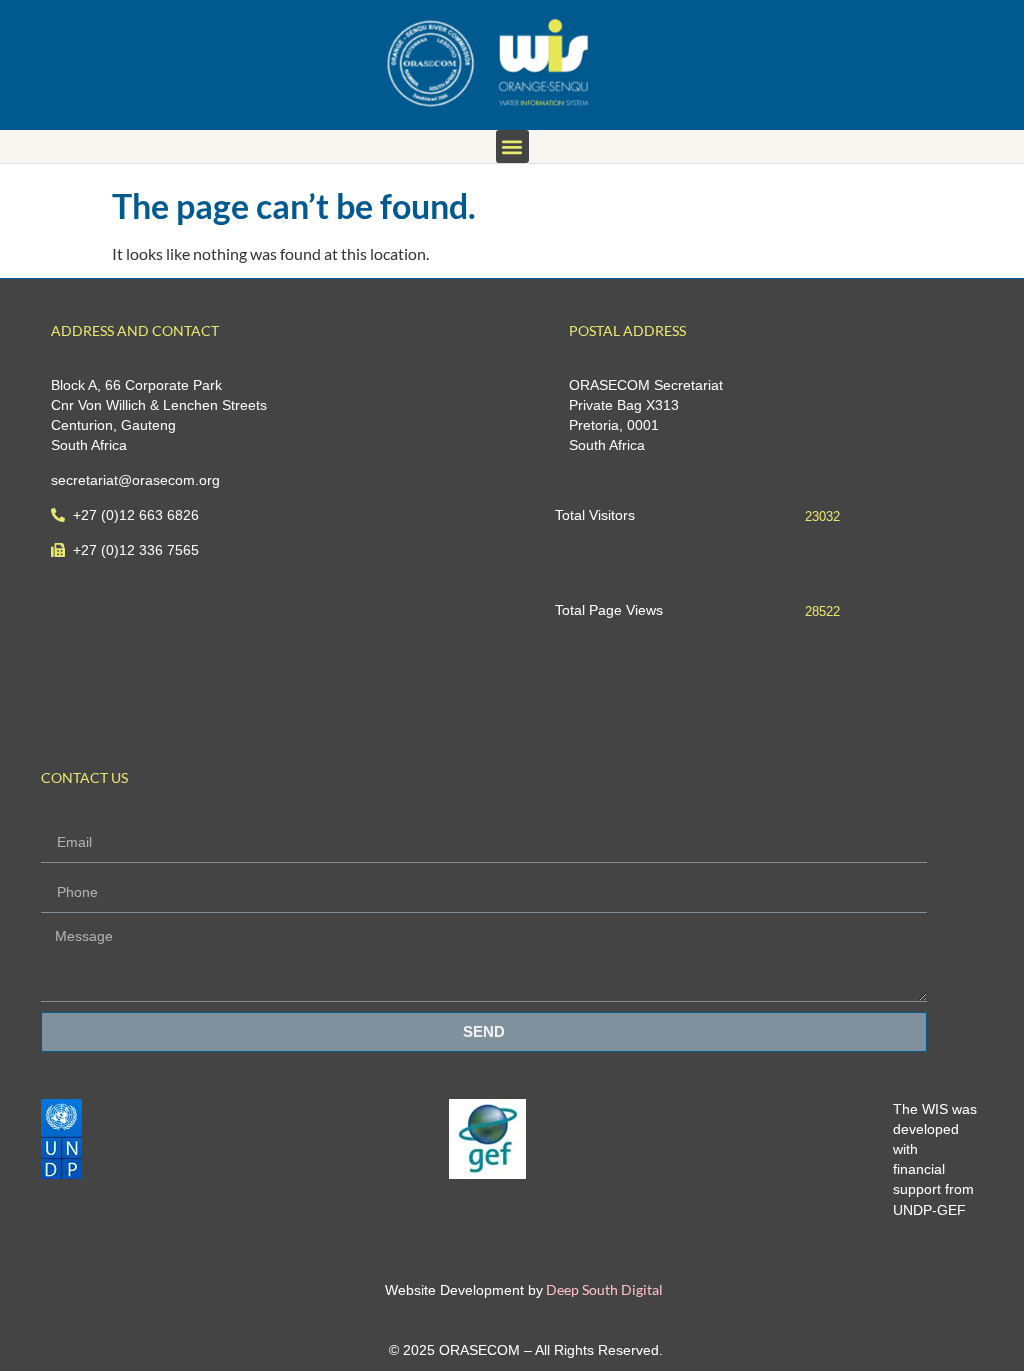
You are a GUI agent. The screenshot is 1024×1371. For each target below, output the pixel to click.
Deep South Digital (603, 1289)
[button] (512, 146)
